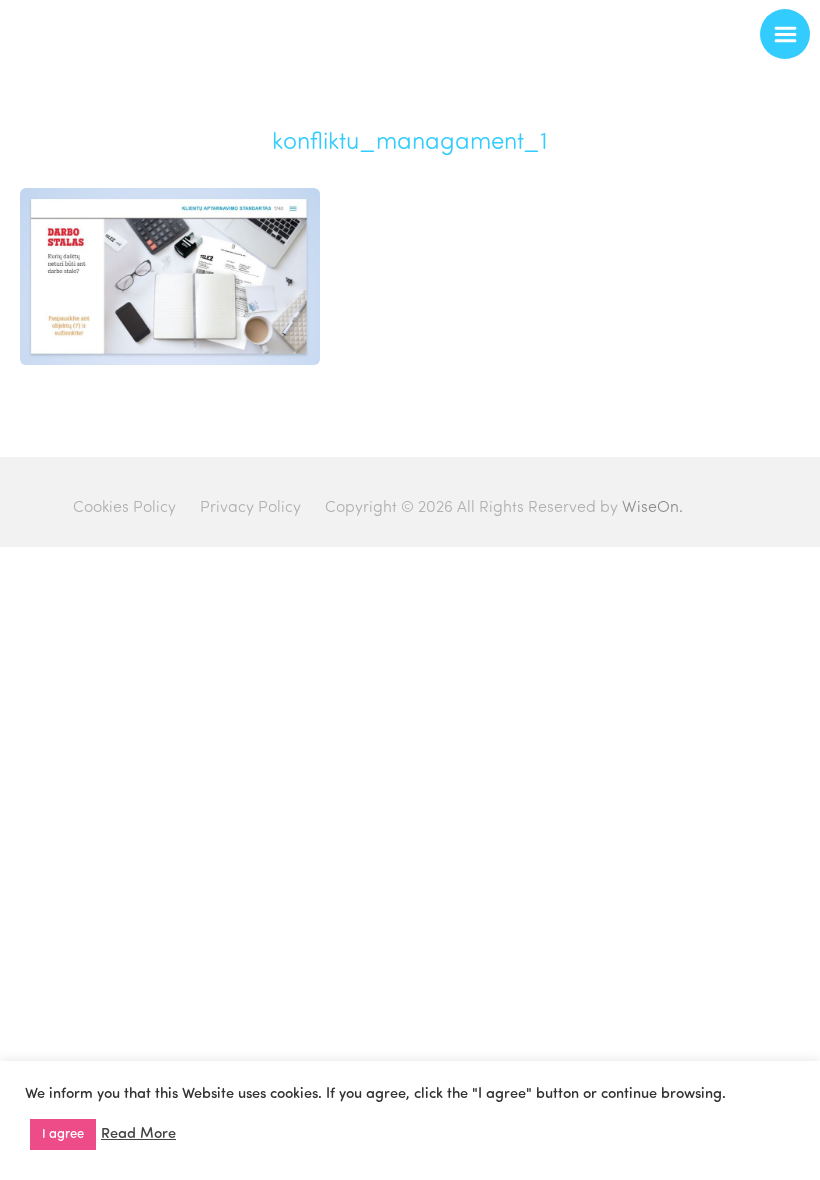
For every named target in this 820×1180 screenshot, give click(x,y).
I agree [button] (63, 1134)
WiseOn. (652, 508)
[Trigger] (785, 34)
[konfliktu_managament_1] (170, 361)
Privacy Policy (250, 508)
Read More (138, 1134)
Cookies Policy (124, 508)
